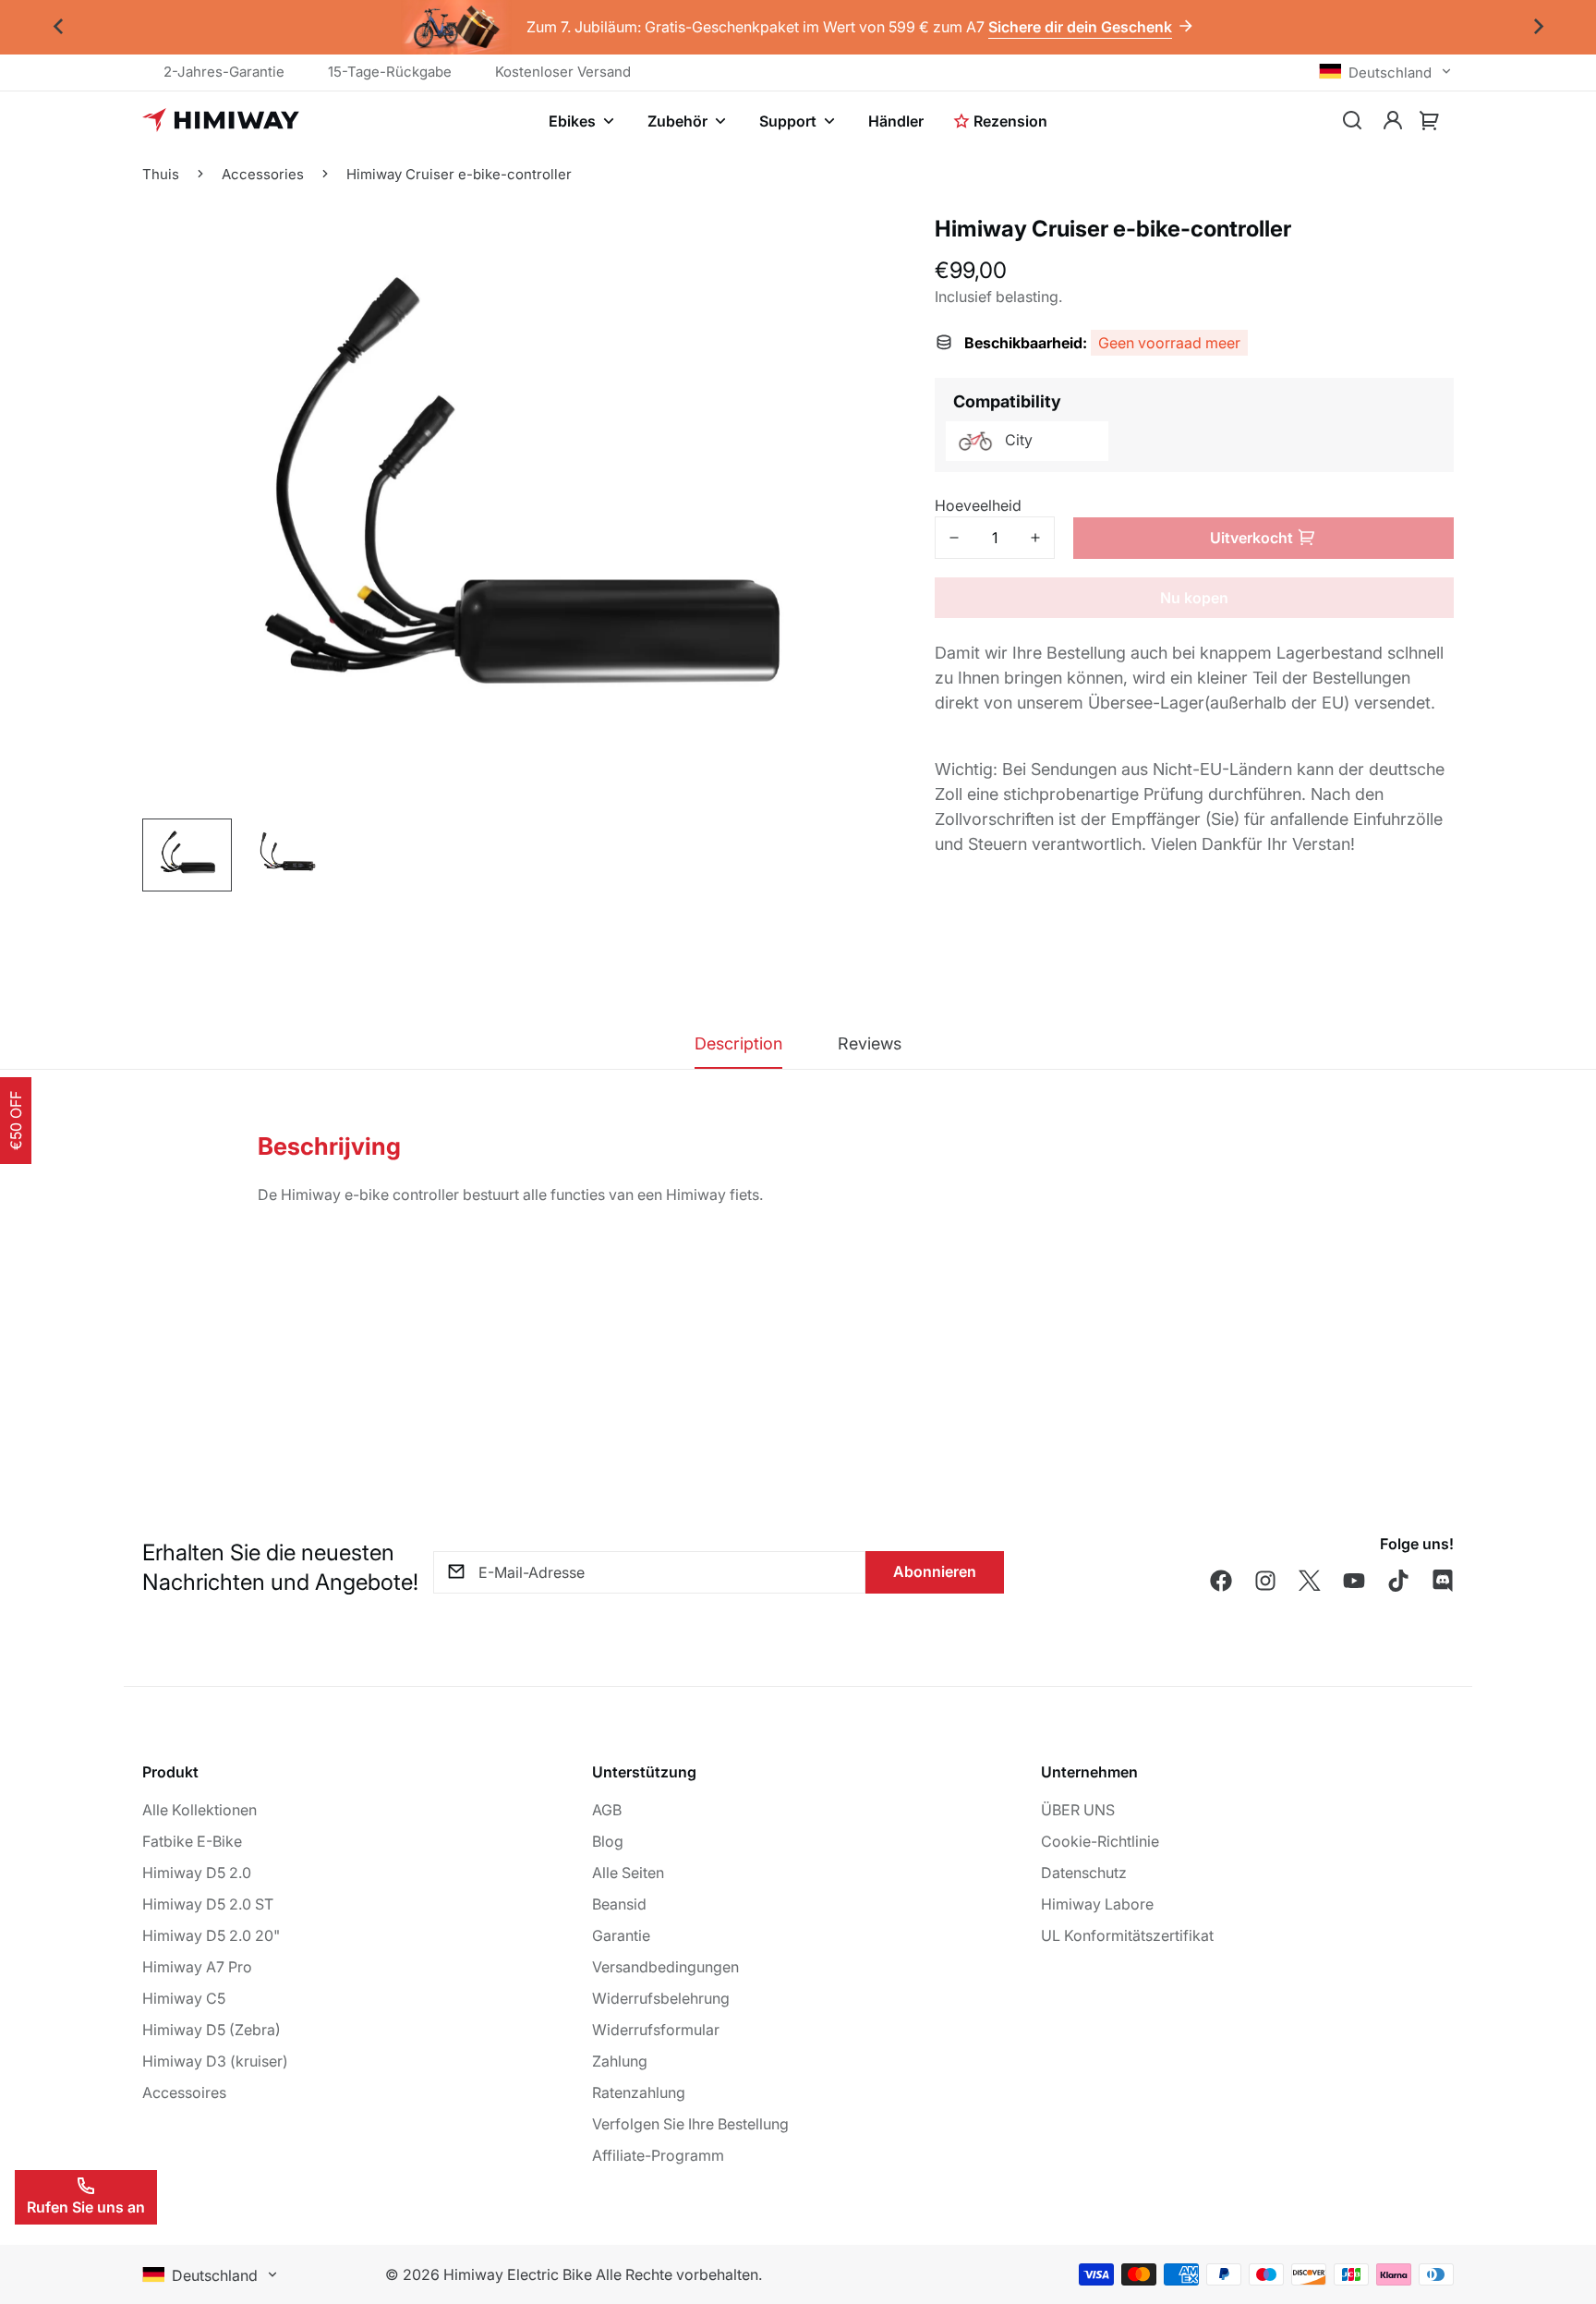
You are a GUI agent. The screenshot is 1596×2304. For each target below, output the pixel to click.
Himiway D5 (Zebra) (212, 2030)
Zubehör (677, 121)
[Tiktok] (1398, 1581)
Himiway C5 (184, 1998)
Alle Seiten (628, 1873)
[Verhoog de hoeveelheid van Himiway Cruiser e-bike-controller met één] (1035, 538)
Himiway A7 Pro (197, 1967)
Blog (608, 1841)
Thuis (161, 174)
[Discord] (1443, 1581)
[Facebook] (1221, 1581)
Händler (896, 121)
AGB (607, 1810)
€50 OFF (16, 1121)
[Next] (1538, 27)
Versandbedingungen (665, 1967)
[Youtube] (1354, 1581)
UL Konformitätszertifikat (1127, 1935)
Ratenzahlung (639, 2092)
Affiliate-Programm (658, 2155)
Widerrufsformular (656, 2030)
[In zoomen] (849, 345)
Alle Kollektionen (199, 1810)
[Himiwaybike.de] (221, 121)
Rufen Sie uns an (86, 2207)
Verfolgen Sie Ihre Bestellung (690, 2124)
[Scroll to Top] (1560, 2203)
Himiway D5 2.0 (197, 1873)
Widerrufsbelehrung (661, 1998)
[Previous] (58, 27)
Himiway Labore (1097, 1904)
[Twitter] (1310, 1581)
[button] (1430, 121)
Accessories (263, 174)
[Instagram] (1265, 1581)
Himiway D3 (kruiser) (215, 2061)
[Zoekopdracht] (1352, 121)
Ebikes (572, 121)
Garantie (621, 1935)
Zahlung (620, 2061)
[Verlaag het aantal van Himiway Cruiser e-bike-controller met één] (954, 538)
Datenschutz (1084, 1873)
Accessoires (184, 2092)
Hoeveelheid (978, 505)
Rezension (1010, 121)
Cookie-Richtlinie (1100, 1841)
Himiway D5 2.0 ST (208, 1904)
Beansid (619, 1904)
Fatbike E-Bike (192, 1841)
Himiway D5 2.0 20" (211, 1935)
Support (788, 121)
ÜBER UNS (1078, 1810)
